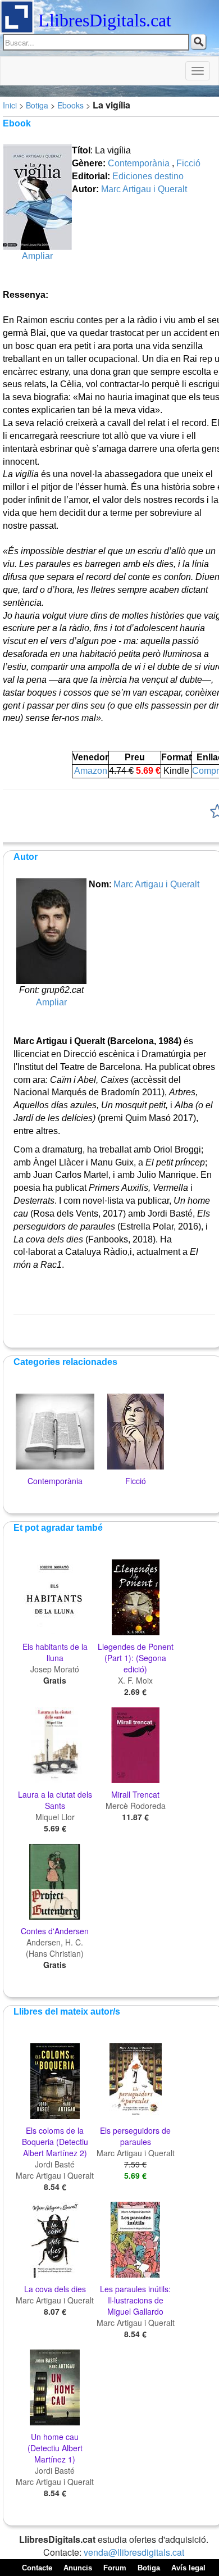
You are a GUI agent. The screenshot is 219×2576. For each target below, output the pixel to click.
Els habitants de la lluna (55, 1652)
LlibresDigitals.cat (105, 20)
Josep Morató (55, 1669)
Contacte (37, 2568)
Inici (10, 105)
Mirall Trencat (135, 1794)
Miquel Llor (55, 1817)
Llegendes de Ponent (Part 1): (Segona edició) (136, 1658)
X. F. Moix (135, 1680)
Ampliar (37, 256)
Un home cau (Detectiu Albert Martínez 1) (55, 2448)
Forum (115, 2568)
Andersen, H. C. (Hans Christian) (55, 1948)
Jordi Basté (55, 2164)
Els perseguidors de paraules (135, 2136)
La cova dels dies (55, 2289)
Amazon (91, 771)
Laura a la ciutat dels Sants (55, 1800)
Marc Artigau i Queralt (144, 189)
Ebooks (70, 105)
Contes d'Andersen (55, 1931)
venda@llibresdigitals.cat (134, 2552)
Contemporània (139, 163)
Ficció (188, 163)
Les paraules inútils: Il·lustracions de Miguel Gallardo (135, 2300)
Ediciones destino (148, 176)
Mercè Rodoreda (136, 1806)
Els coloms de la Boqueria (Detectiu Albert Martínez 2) (55, 2142)
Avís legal (188, 2568)
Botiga (37, 105)
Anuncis (78, 2568)
